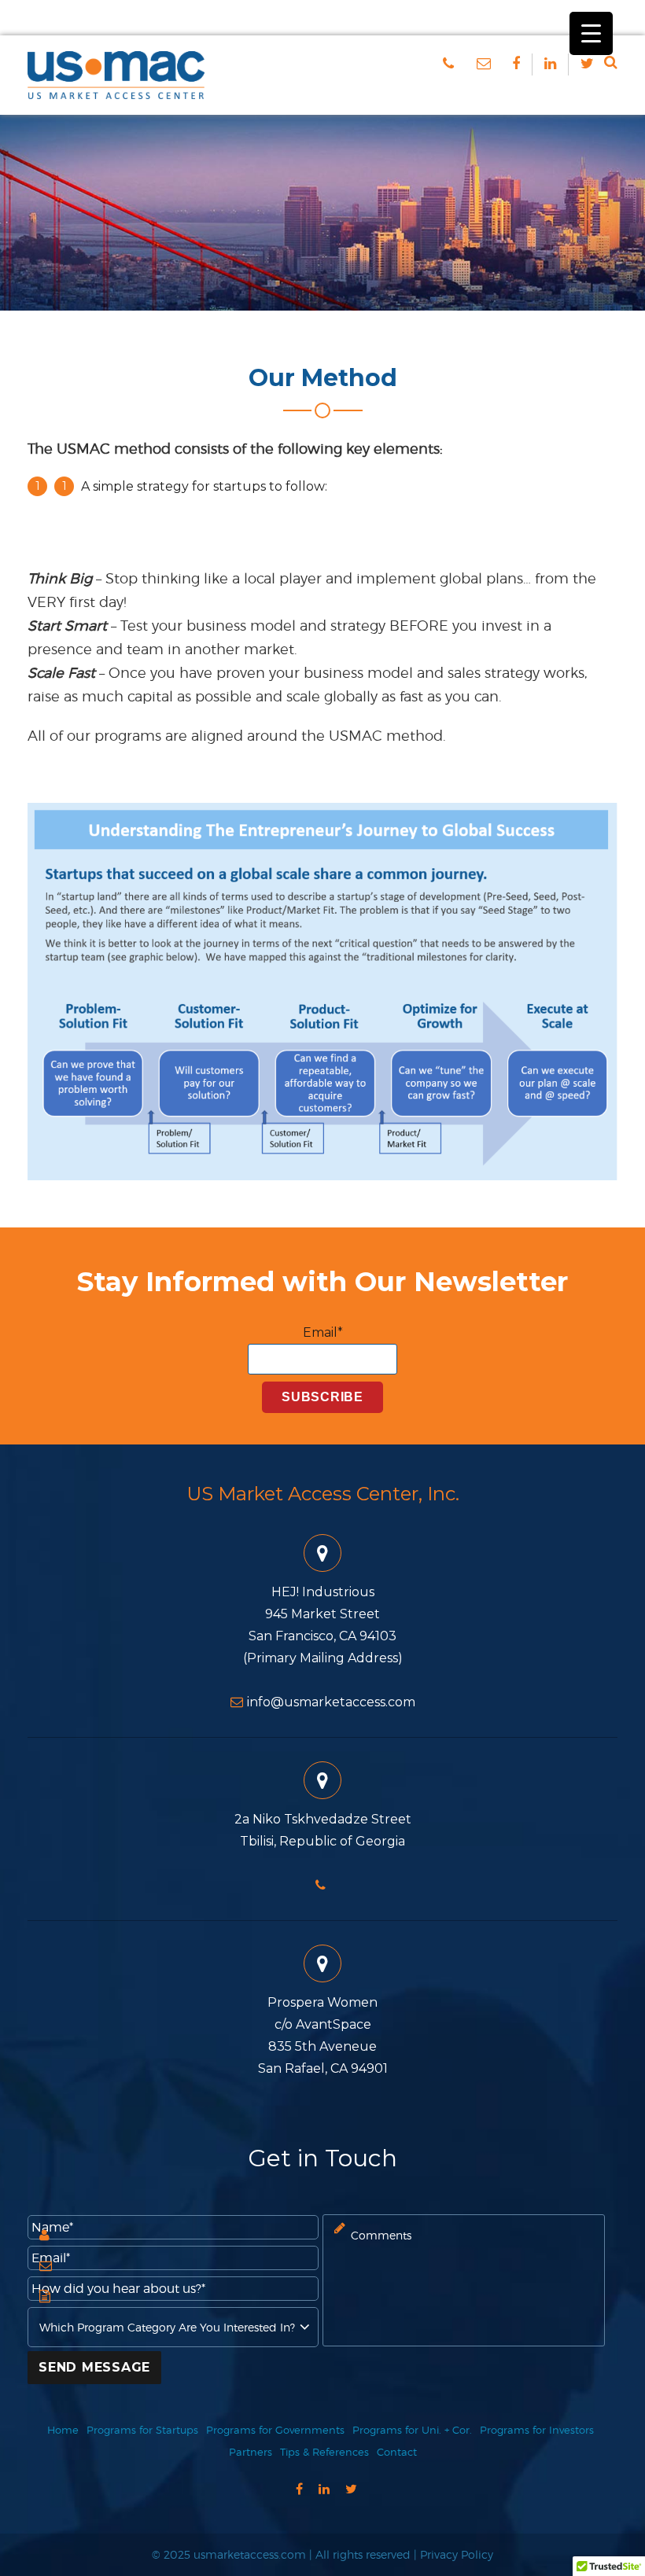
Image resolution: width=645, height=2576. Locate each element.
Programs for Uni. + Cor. (412, 2430)
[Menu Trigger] (591, 33)
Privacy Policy (457, 2554)
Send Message (94, 2367)
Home (63, 2430)
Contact (397, 2452)
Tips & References (324, 2452)
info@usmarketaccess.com (331, 1702)
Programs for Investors (537, 2430)
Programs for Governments (275, 2430)
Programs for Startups (142, 2430)
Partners (251, 2452)
